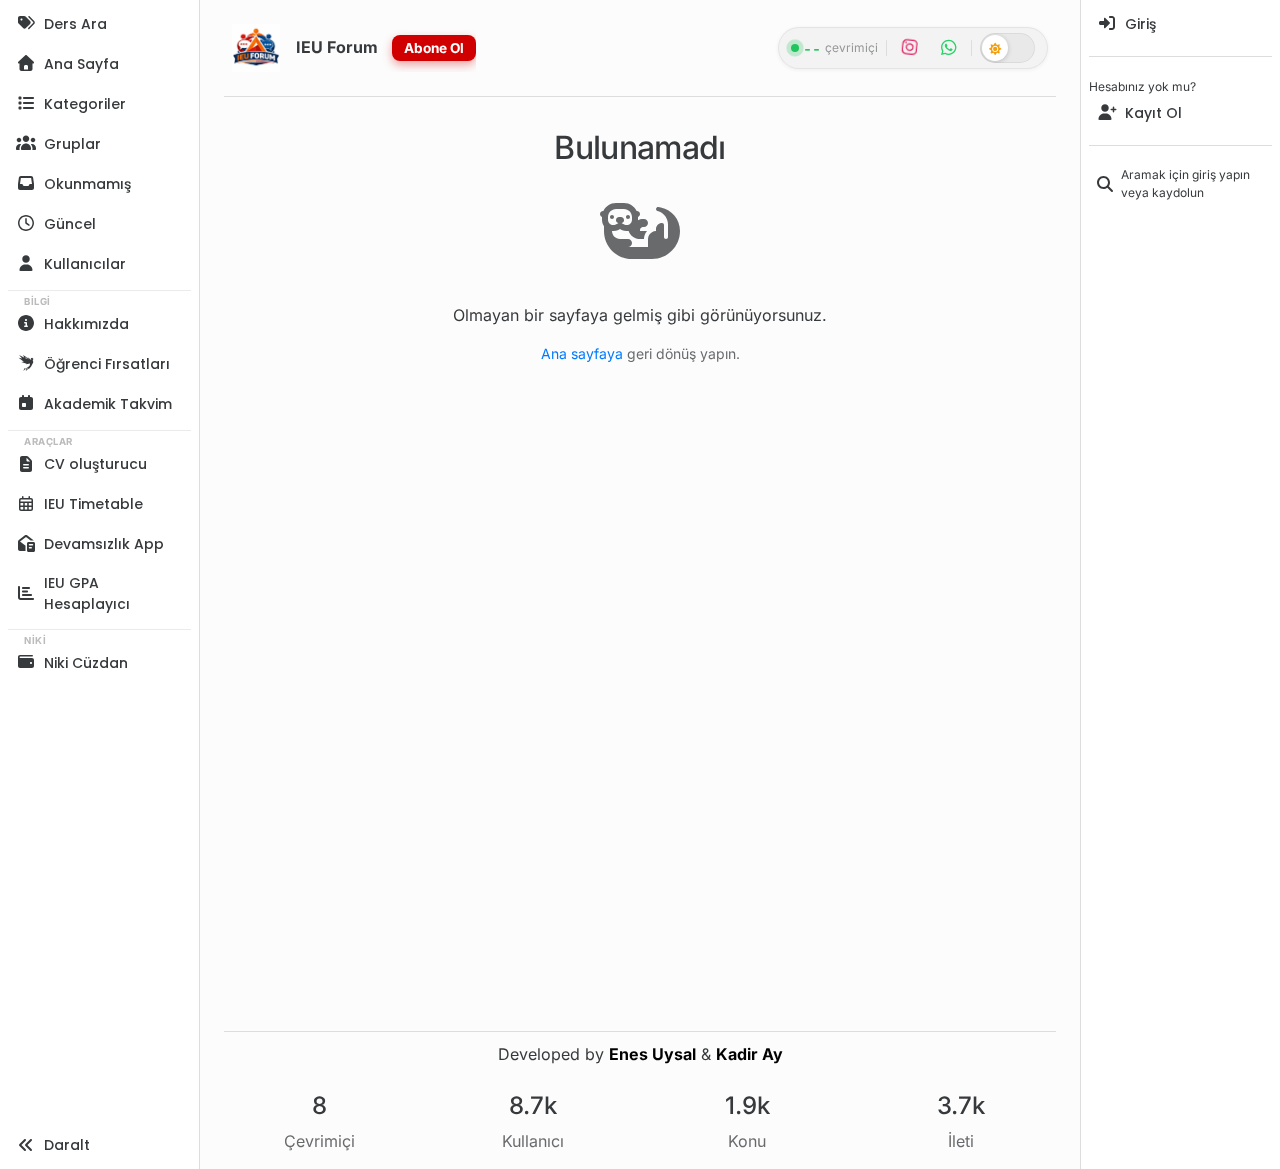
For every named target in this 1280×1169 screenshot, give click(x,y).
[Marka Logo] (256, 48)
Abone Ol (434, 48)
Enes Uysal (652, 1054)
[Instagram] (910, 48)
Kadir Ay (749, 1054)
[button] (99, 104)
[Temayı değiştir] (1007, 48)
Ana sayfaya (582, 353)
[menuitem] (1180, 24)
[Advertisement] (1180, 582)
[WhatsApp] (948, 48)
